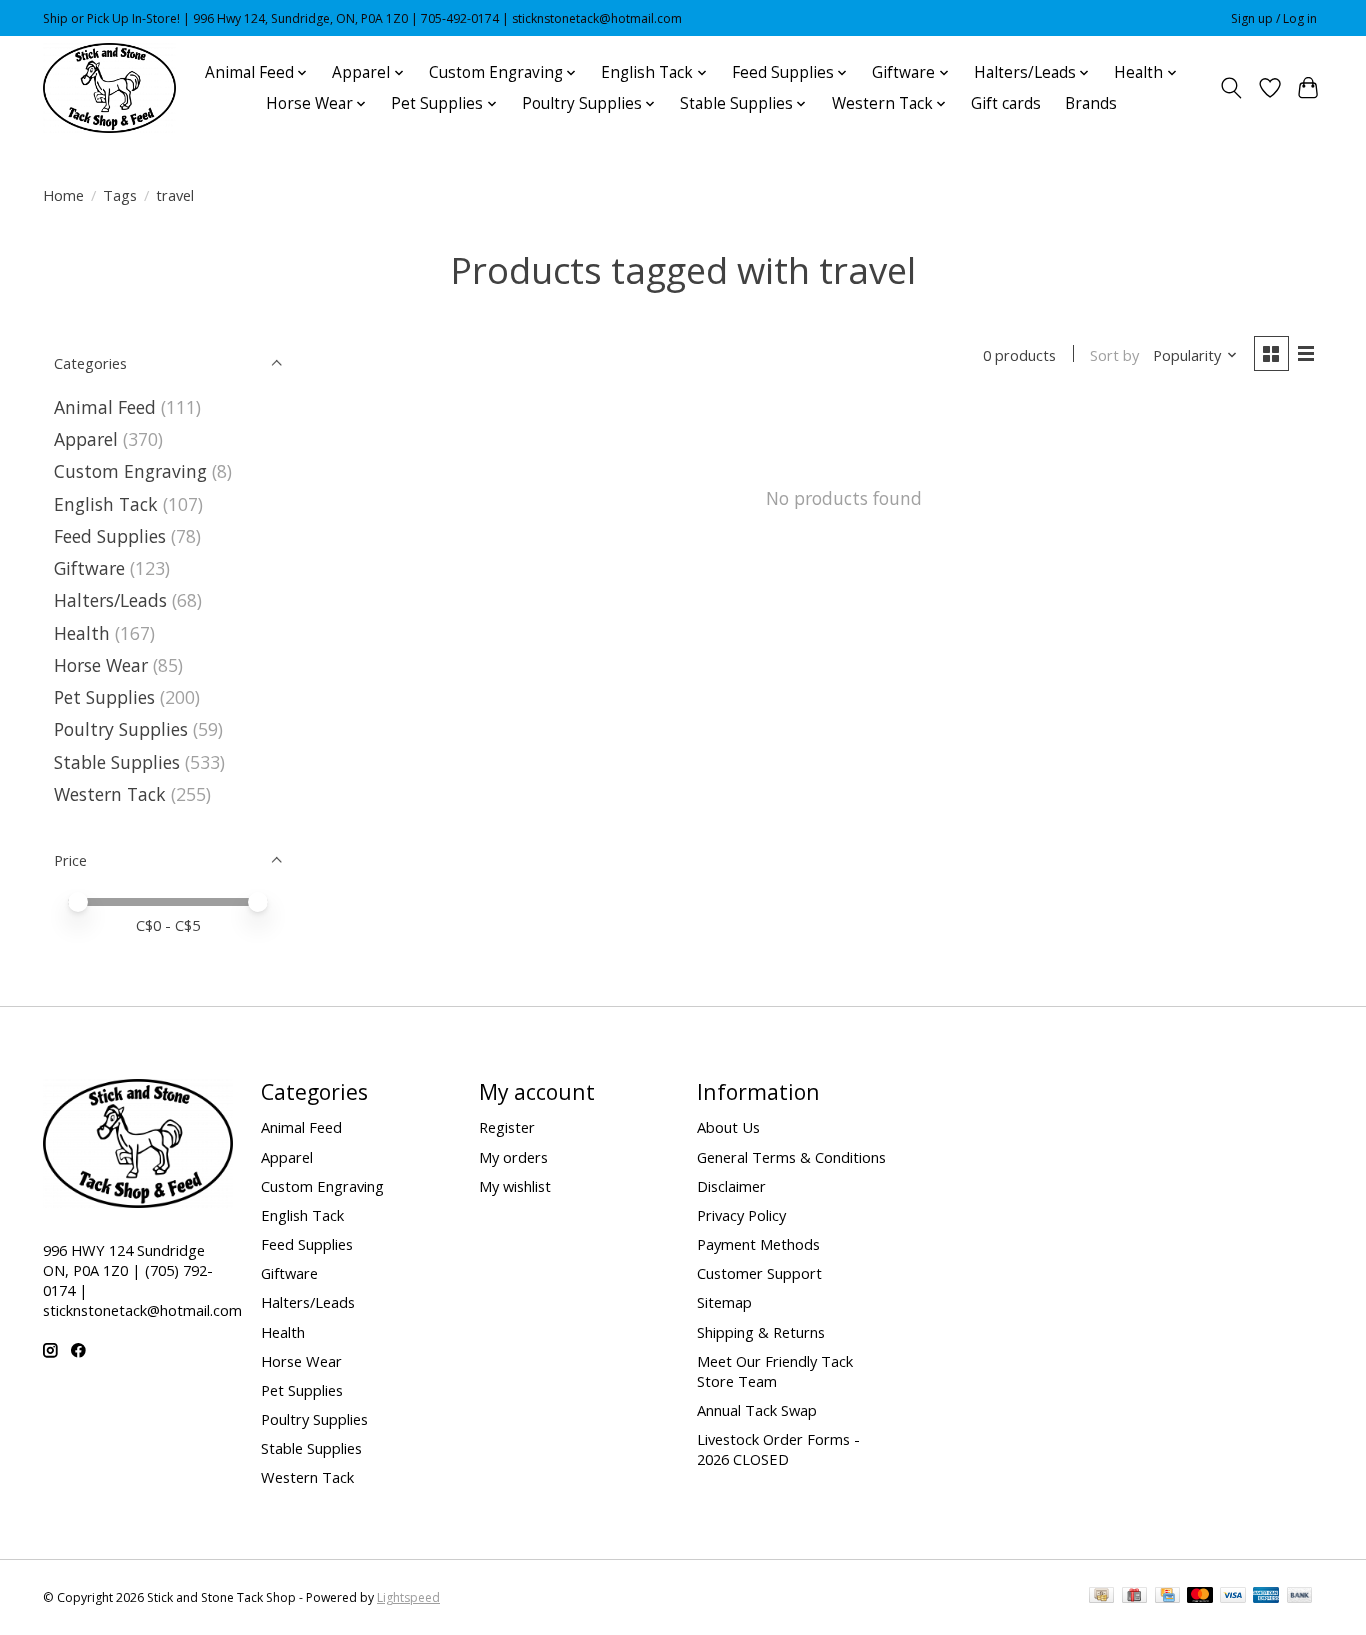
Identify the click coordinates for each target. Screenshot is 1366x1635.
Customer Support (759, 1273)
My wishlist (515, 1186)
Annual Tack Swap (757, 1410)
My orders (513, 1157)
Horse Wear (101, 665)
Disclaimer (731, 1186)
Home (63, 195)
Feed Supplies (110, 536)
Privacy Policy (741, 1215)
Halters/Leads (110, 600)
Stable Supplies (117, 762)
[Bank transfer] (1300, 1597)
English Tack (106, 504)
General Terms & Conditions (791, 1157)
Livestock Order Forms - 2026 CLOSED (778, 1449)
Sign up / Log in (1274, 18)
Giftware (89, 568)
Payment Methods (758, 1244)
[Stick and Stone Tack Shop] (109, 88)
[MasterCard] (1200, 1597)
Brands (1091, 103)
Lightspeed (408, 1597)
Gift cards (1006, 103)
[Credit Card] (1167, 1597)
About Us (728, 1127)
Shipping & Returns (761, 1332)
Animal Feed (105, 407)
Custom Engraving (130, 471)
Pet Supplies (104, 697)
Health (82, 633)
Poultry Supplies (121, 729)
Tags (120, 195)
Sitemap (724, 1302)
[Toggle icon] (1231, 88)
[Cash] (1101, 1597)
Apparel (86, 439)
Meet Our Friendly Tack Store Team (775, 1371)
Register (507, 1127)
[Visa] (1233, 1597)
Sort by (1114, 355)
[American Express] (1266, 1597)
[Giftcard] (1134, 1597)
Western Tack (110, 794)
